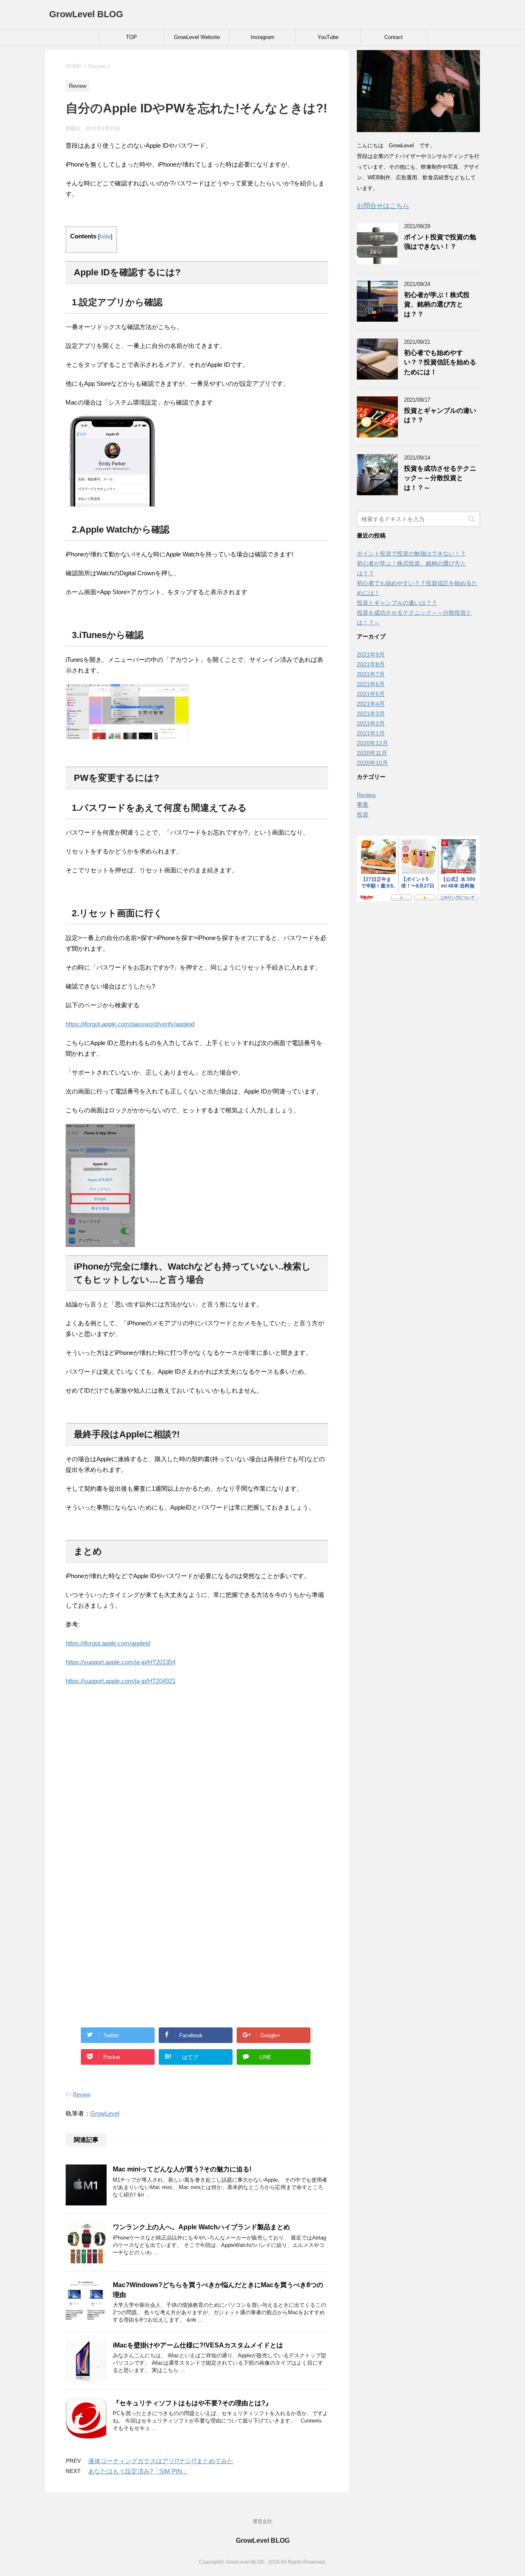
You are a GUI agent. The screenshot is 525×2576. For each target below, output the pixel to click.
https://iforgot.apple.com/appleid (108, 1643)
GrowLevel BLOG (86, 14)
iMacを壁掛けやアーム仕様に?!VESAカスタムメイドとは (198, 2345)
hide (105, 237)
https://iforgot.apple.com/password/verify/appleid (130, 1024)
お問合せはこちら (383, 206)
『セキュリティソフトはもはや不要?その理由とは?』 (192, 2403)
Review (82, 2094)
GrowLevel (105, 2113)
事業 (363, 805)
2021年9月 (371, 654)
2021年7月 (371, 674)
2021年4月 (371, 704)
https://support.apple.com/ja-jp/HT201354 (121, 1662)
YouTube (328, 37)
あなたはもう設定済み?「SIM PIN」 (138, 2471)
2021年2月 (371, 723)
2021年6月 (371, 684)
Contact (394, 37)
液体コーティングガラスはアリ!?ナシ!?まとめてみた (161, 2461)
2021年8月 (371, 664)
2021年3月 (371, 714)
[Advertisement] (197, 1782)
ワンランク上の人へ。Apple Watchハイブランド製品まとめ (201, 2227)
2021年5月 (371, 694)
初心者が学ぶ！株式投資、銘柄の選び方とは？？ (437, 304)
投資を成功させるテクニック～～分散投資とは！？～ (440, 478)
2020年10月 (372, 763)
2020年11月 (372, 753)
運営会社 (262, 2521)
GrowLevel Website (197, 37)
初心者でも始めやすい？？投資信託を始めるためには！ (440, 362)
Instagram (262, 37)
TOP (131, 37)
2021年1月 (371, 733)
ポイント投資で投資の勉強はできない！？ (440, 242)
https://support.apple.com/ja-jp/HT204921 (121, 1681)
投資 (363, 814)
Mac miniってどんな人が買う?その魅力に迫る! (182, 2169)
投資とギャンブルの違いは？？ (397, 603)
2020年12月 (372, 743)
